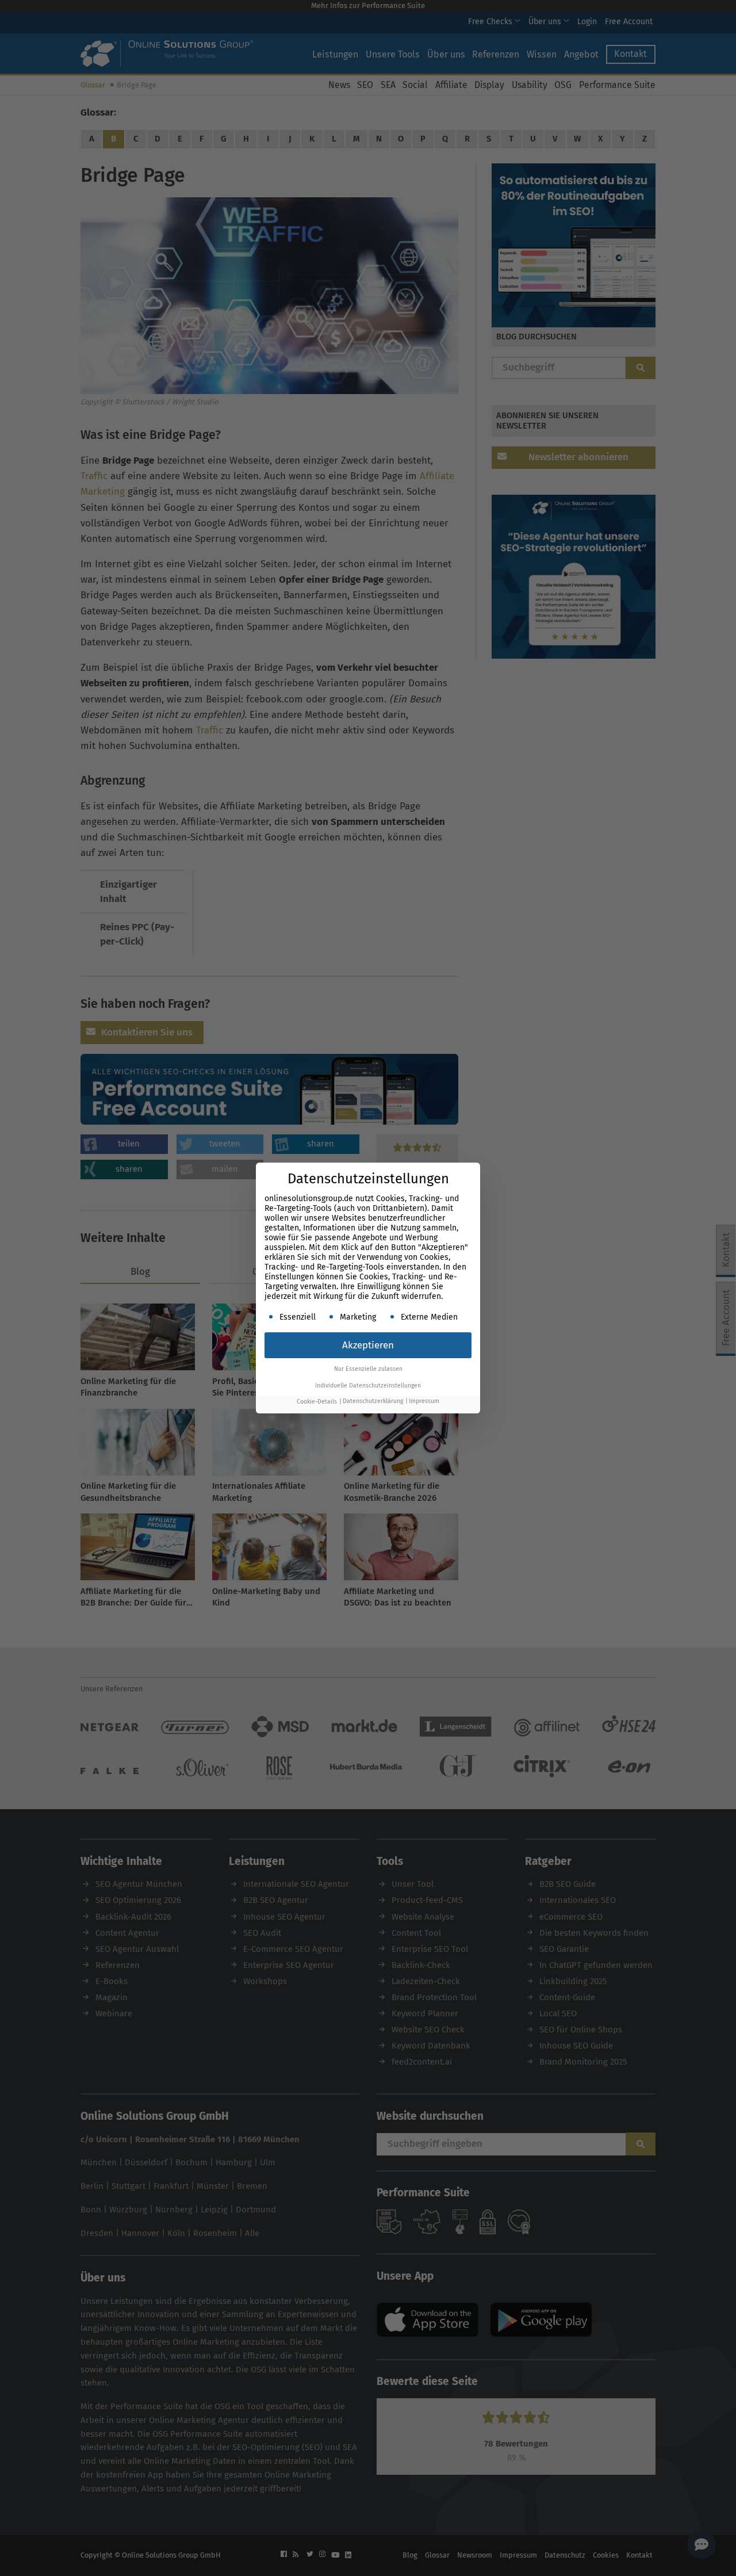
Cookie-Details (317, 1402)
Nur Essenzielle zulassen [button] (368, 1369)
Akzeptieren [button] (368, 1345)
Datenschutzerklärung (373, 1402)
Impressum (424, 1402)
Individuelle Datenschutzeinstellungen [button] (368, 1386)
